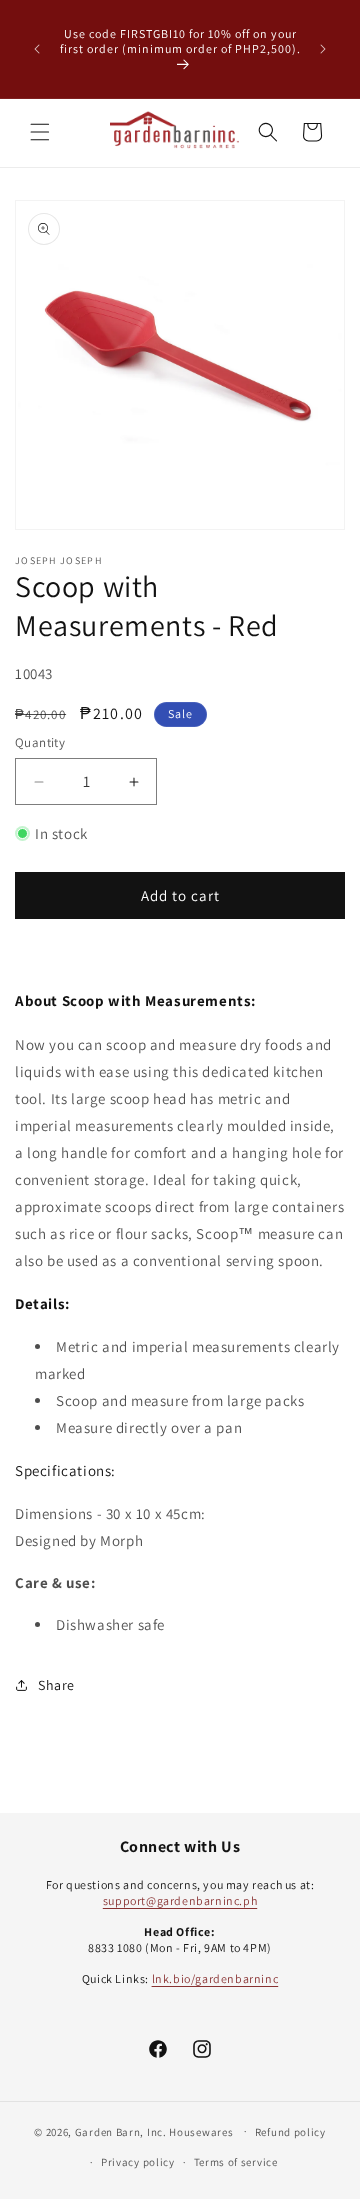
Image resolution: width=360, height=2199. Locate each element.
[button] (40, 132)
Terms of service (236, 2162)
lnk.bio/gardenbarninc (215, 1978)
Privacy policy (138, 2162)
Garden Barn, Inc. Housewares (154, 2131)
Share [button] (56, 1685)
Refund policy (290, 2132)
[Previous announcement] (37, 49)
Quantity (40, 742)
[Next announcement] (323, 49)
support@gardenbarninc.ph (180, 1900)
